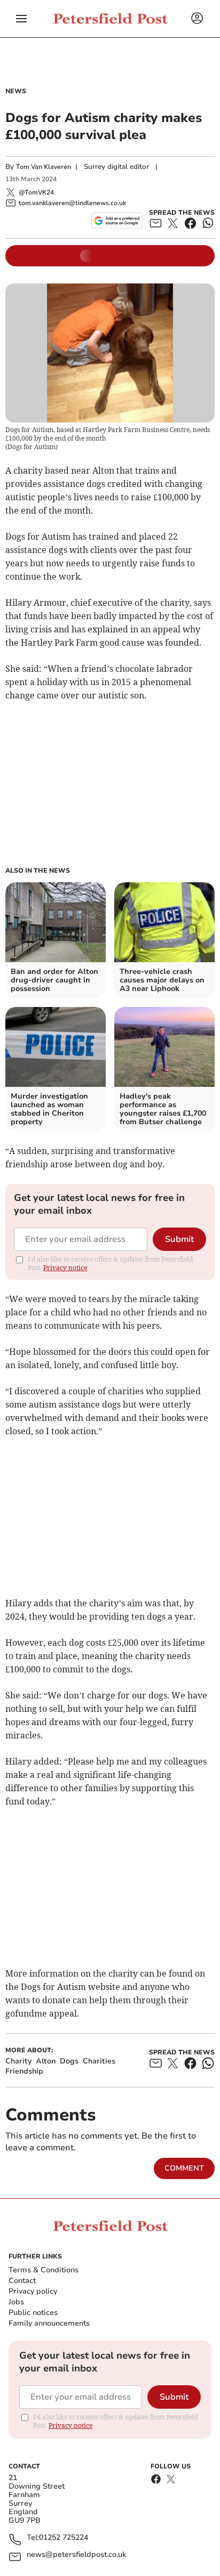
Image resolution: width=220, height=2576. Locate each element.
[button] (21, 19)
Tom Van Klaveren (44, 167)
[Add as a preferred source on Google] (117, 221)
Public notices (33, 2313)
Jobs (16, 2302)
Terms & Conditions (44, 2270)
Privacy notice (65, 1268)
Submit (179, 1239)
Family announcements (49, 2323)
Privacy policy (33, 2291)
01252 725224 (64, 2538)
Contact (22, 2281)
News (16, 91)
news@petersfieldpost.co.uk (76, 2555)
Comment (184, 2168)
